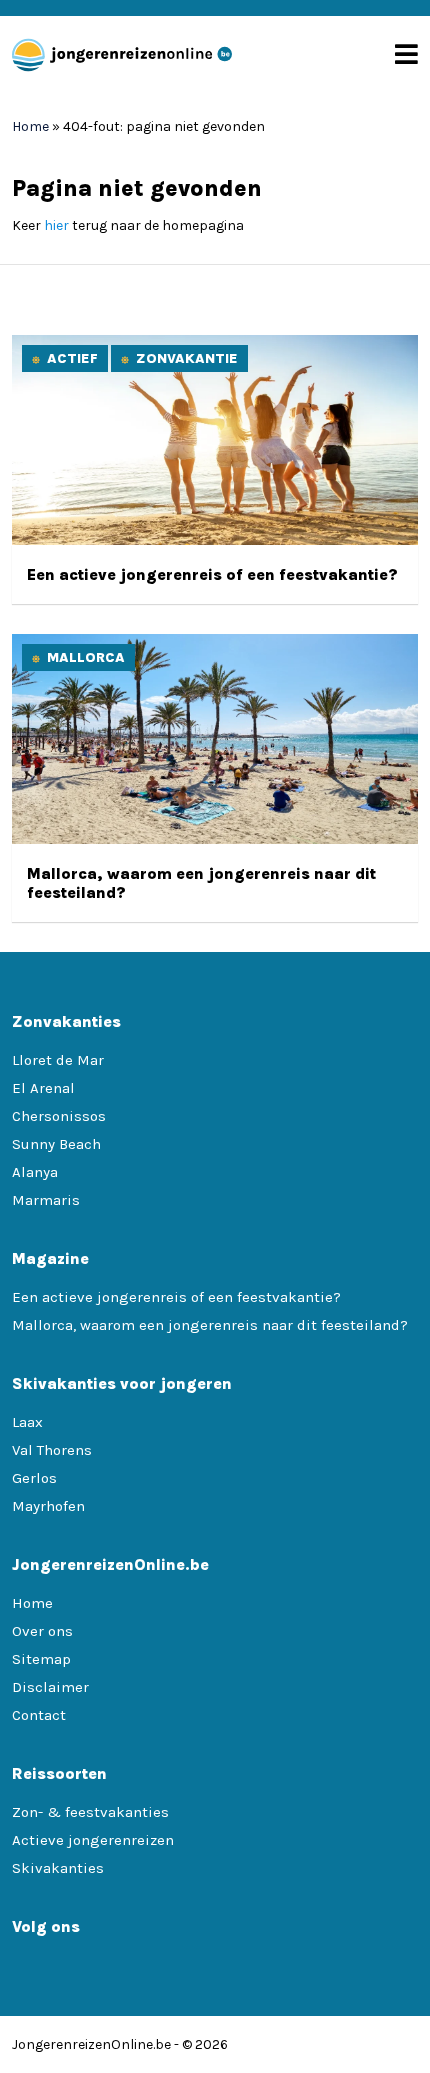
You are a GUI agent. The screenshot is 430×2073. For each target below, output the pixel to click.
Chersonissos (59, 1116)
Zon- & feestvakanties (90, 1812)
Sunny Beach (56, 1144)
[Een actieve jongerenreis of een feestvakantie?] (215, 540)
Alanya (35, 1172)
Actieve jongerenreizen (93, 1840)
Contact (39, 1715)
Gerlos (34, 1478)
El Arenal (43, 1088)
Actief (72, 358)
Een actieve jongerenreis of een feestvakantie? (212, 574)
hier (56, 225)
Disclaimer (50, 1687)
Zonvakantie (187, 358)
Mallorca (86, 657)
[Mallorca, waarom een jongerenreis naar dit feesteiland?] (215, 839)
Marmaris (46, 1200)
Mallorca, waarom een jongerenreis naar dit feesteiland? (210, 1325)
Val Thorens (52, 1450)
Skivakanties (58, 1868)
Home (30, 126)
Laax (27, 1422)
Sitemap (41, 1659)
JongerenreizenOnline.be (91, 2044)
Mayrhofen (48, 1506)
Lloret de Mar (58, 1060)
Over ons (42, 1631)
